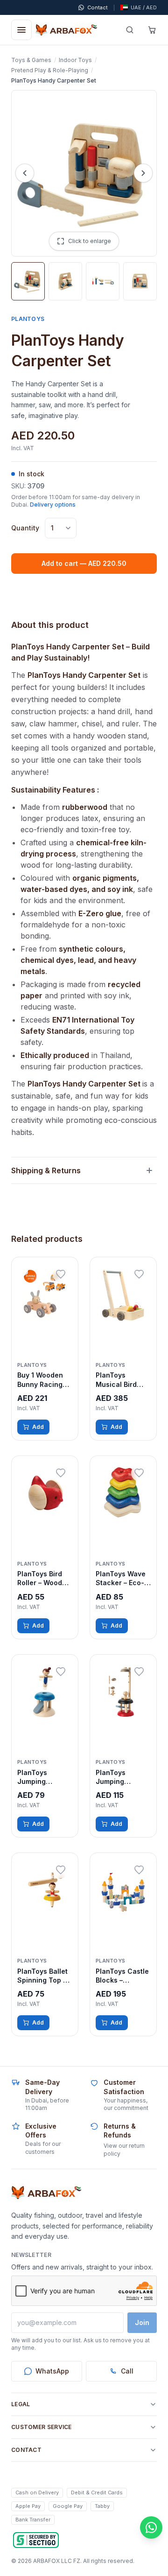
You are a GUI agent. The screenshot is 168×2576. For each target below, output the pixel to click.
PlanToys (28, 319)
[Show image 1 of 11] (28, 281)
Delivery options (53, 505)
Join (142, 2322)
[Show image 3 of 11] (103, 281)
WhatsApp (52, 2371)
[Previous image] (25, 173)
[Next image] (143, 173)
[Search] (130, 30)
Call (127, 2371)
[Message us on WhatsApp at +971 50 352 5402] (151, 2527)
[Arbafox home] (46, 2193)
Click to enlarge (90, 241)
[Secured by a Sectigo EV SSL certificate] (36, 2540)
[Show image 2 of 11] (65, 281)
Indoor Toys (75, 60)
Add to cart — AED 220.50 (84, 563)
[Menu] (21, 30)
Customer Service (42, 2427)
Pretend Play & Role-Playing (50, 70)
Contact (26, 2450)
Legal (21, 2404)
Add (38, 1427)
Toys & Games (31, 60)
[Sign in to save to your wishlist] (61, 1274)
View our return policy (124, 2150)
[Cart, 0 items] (152, 30)
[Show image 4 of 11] (140, 281)
